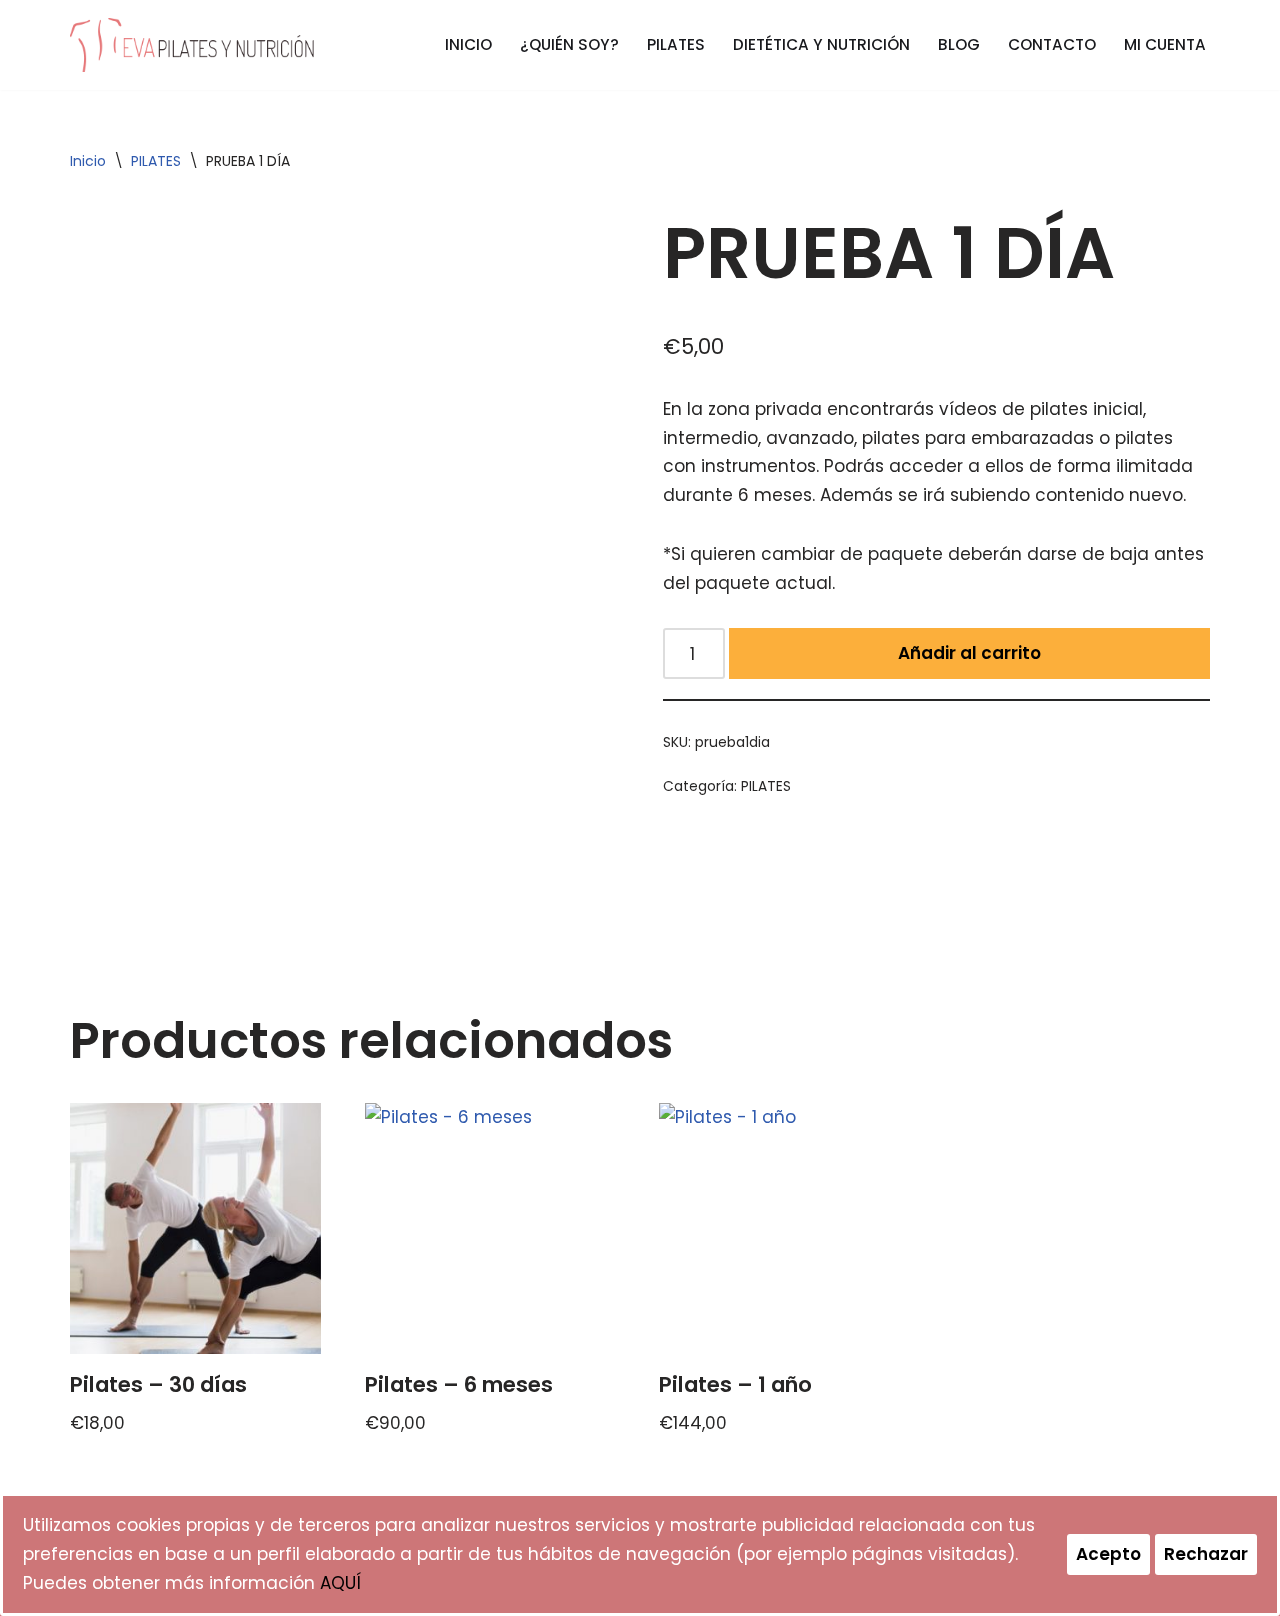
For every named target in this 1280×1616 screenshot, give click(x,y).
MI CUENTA (1165, 44)
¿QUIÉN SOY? (569, 44)
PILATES (676, 44)
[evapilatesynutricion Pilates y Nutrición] (192, 45)
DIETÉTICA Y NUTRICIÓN (821, 44)
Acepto (1108, 1554)
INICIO (468, 44)
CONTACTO (1052, 44)
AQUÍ (340, 1583)
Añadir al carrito (969, 653)
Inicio (88, 161)
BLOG (959, 44)
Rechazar (1206, 1554)
